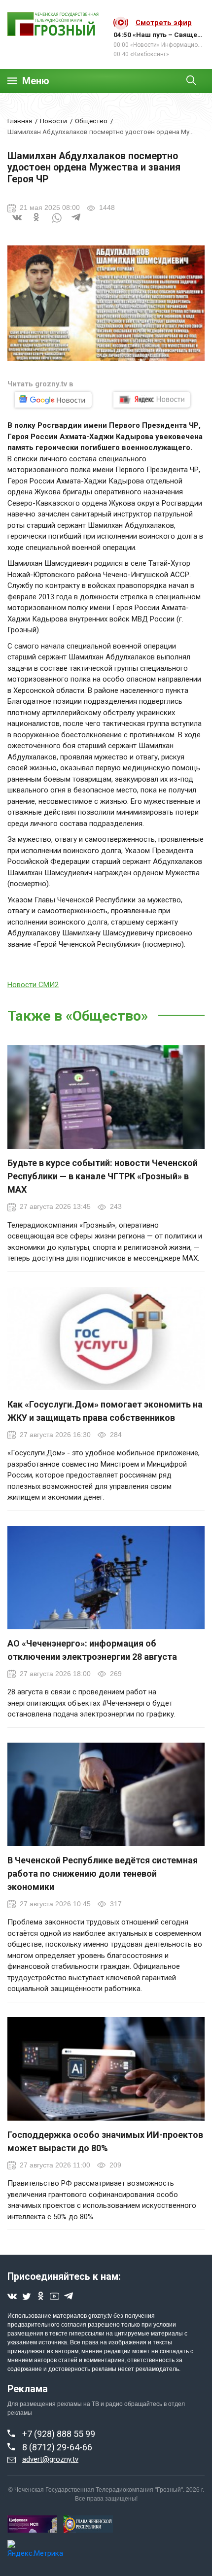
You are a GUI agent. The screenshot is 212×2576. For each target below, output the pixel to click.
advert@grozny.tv (50, 2459)
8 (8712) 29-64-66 (57, 2447)
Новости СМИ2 (33, 985)
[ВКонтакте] (17, 224)
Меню (36, 81)
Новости (53, 121)
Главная (20, 121)
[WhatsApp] (57, 224)
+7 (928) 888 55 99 (59, 2434)
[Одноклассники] (37, 224)
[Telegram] (76, 224)
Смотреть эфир (164, 23)
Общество (91, 121)
